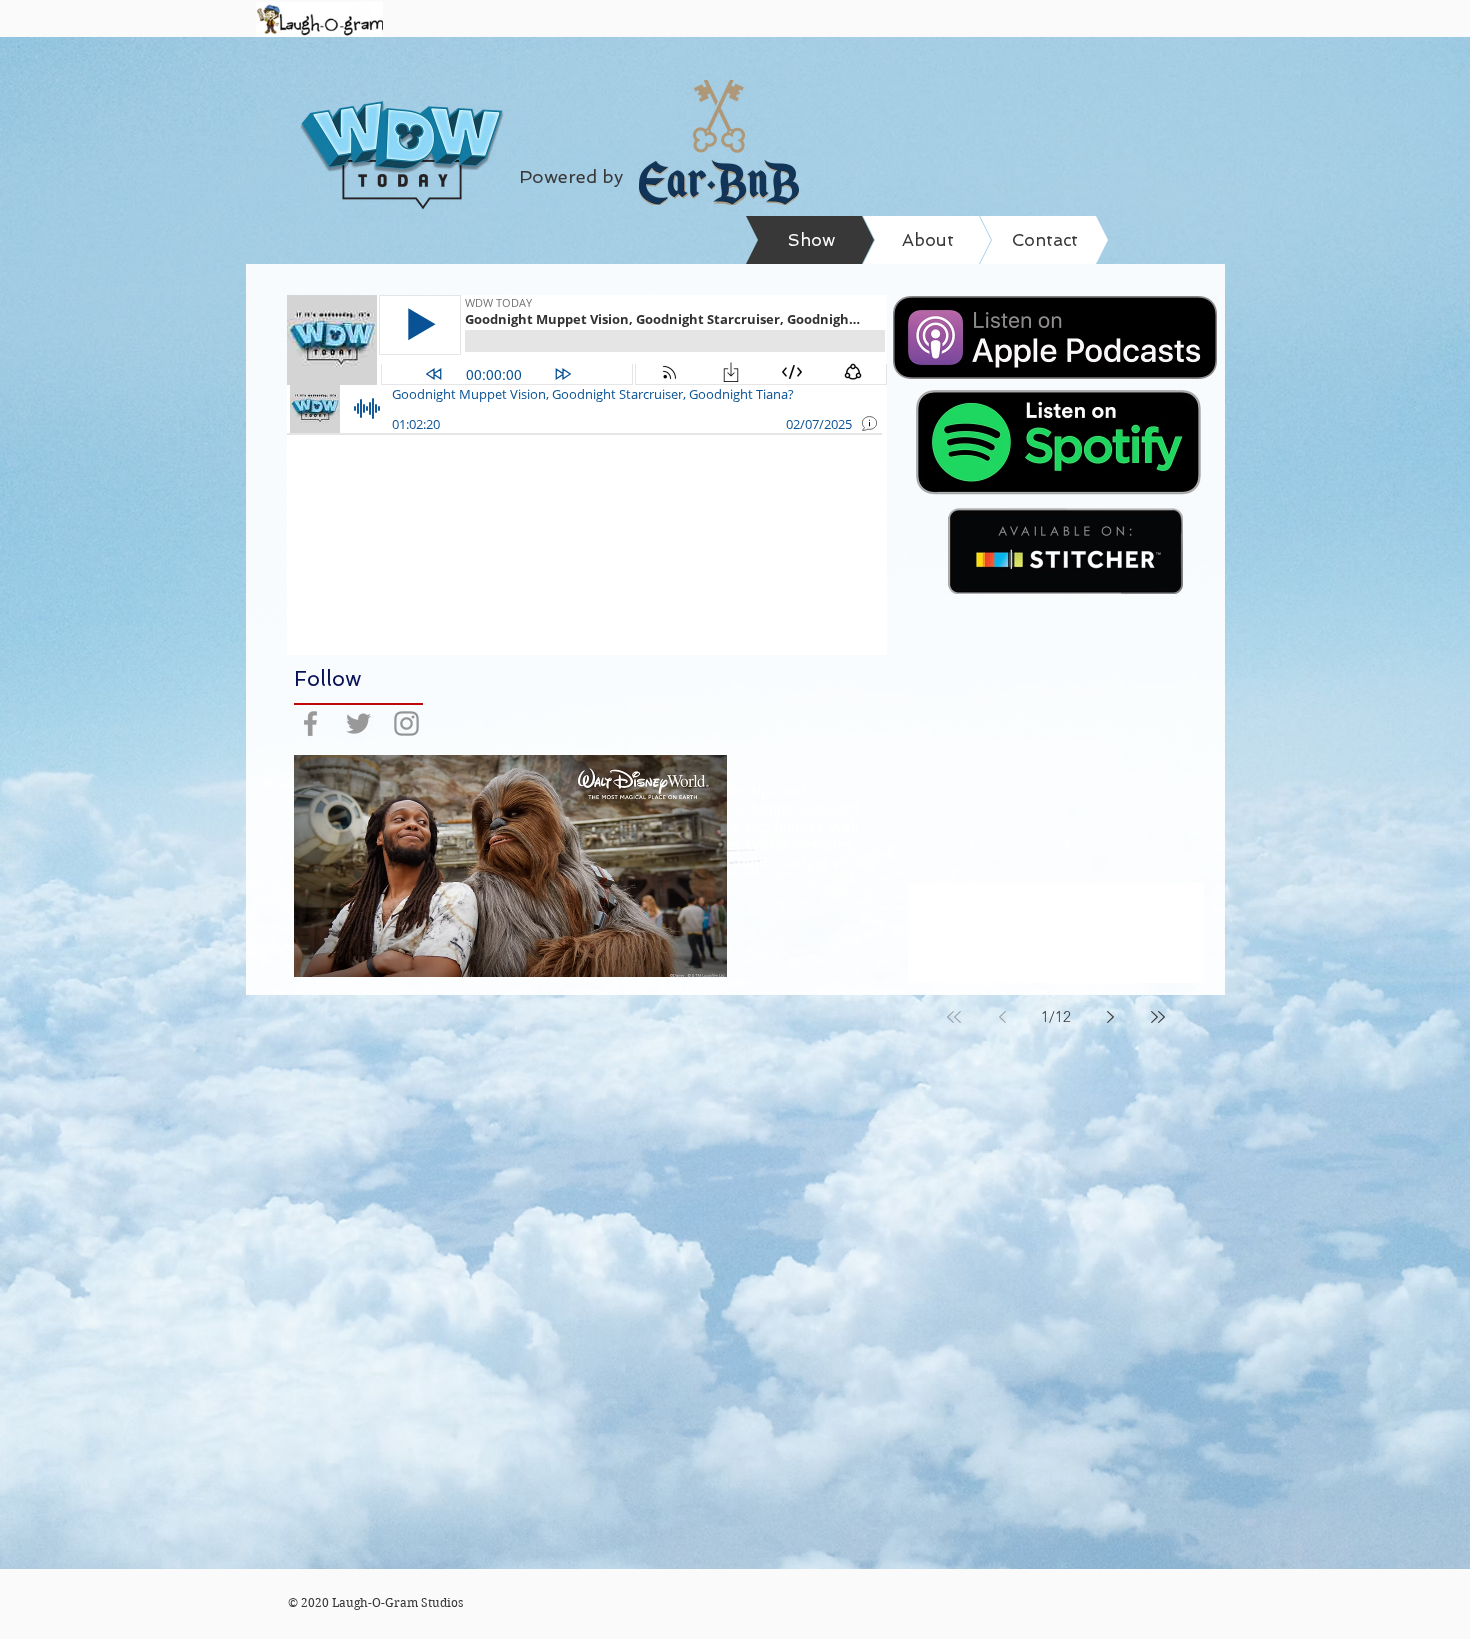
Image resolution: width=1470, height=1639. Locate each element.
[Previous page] (1002, 1017)
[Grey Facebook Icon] (310, 723)
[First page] (954, 1017)
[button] (510, 866)
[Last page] (1158, 1017)
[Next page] (1110, 1017)
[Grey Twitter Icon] (358, 723)
